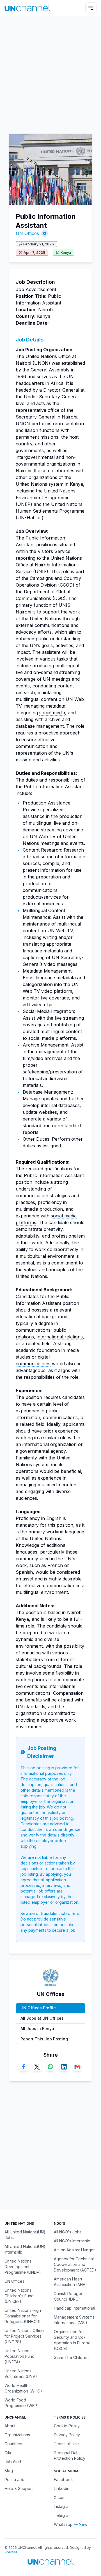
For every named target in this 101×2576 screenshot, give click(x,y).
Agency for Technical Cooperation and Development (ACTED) (75, 2264)
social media (52, 713)
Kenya (66, 253)
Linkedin (62, 2488)
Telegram (63, 2515)
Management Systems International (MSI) (74, 2320)
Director (52, 390)
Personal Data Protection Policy (70, 2455)
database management (40, 726)
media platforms (59, 1038)
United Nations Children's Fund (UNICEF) (19, 2296)
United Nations (41, 356)
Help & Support (19, 2488)
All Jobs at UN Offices (42, 2018)
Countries (13, 2444)
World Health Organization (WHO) (23, 2388)
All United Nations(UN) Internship (25, 2249)
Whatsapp (63, 2524)
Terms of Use (66, 2444)
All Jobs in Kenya (37, 2029)
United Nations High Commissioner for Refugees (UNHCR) (23, 2316)
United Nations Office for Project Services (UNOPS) (24, 2336)
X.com (60, 2497)
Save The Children (71, 2357)
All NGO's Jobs (68, 2232)
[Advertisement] (50, 72)
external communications (43, 625)
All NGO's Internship (72, 2241)
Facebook (63, 2479)
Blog (9, 2471)
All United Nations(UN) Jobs (25, 2235)
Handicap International (74, 2308)
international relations (60, 1337)
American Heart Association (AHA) (70, 2282)
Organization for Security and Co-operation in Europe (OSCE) (72, 2340)
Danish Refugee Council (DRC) (69, 2296)
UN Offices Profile (38, 2008)
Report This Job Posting (44, 2039)
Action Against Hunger (74, 2250)
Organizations (17, 2435)
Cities (10, 2453)
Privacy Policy (67, 2435)
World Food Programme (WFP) (22, 2403)
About (10, 2426)
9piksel (11, 2552)
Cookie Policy (67, 2426)
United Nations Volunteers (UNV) (21, 2374)
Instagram (63, 2506)
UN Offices (27, 233)
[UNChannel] (28, 8)
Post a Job (14, 2479)
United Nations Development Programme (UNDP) (23, 2267)
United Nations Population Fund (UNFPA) (19, 2356)
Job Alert (13, 2462)
